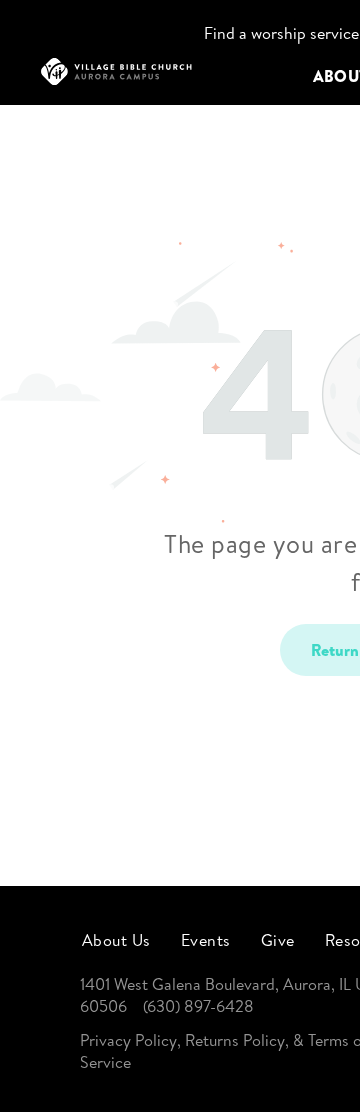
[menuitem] (116, 939)
